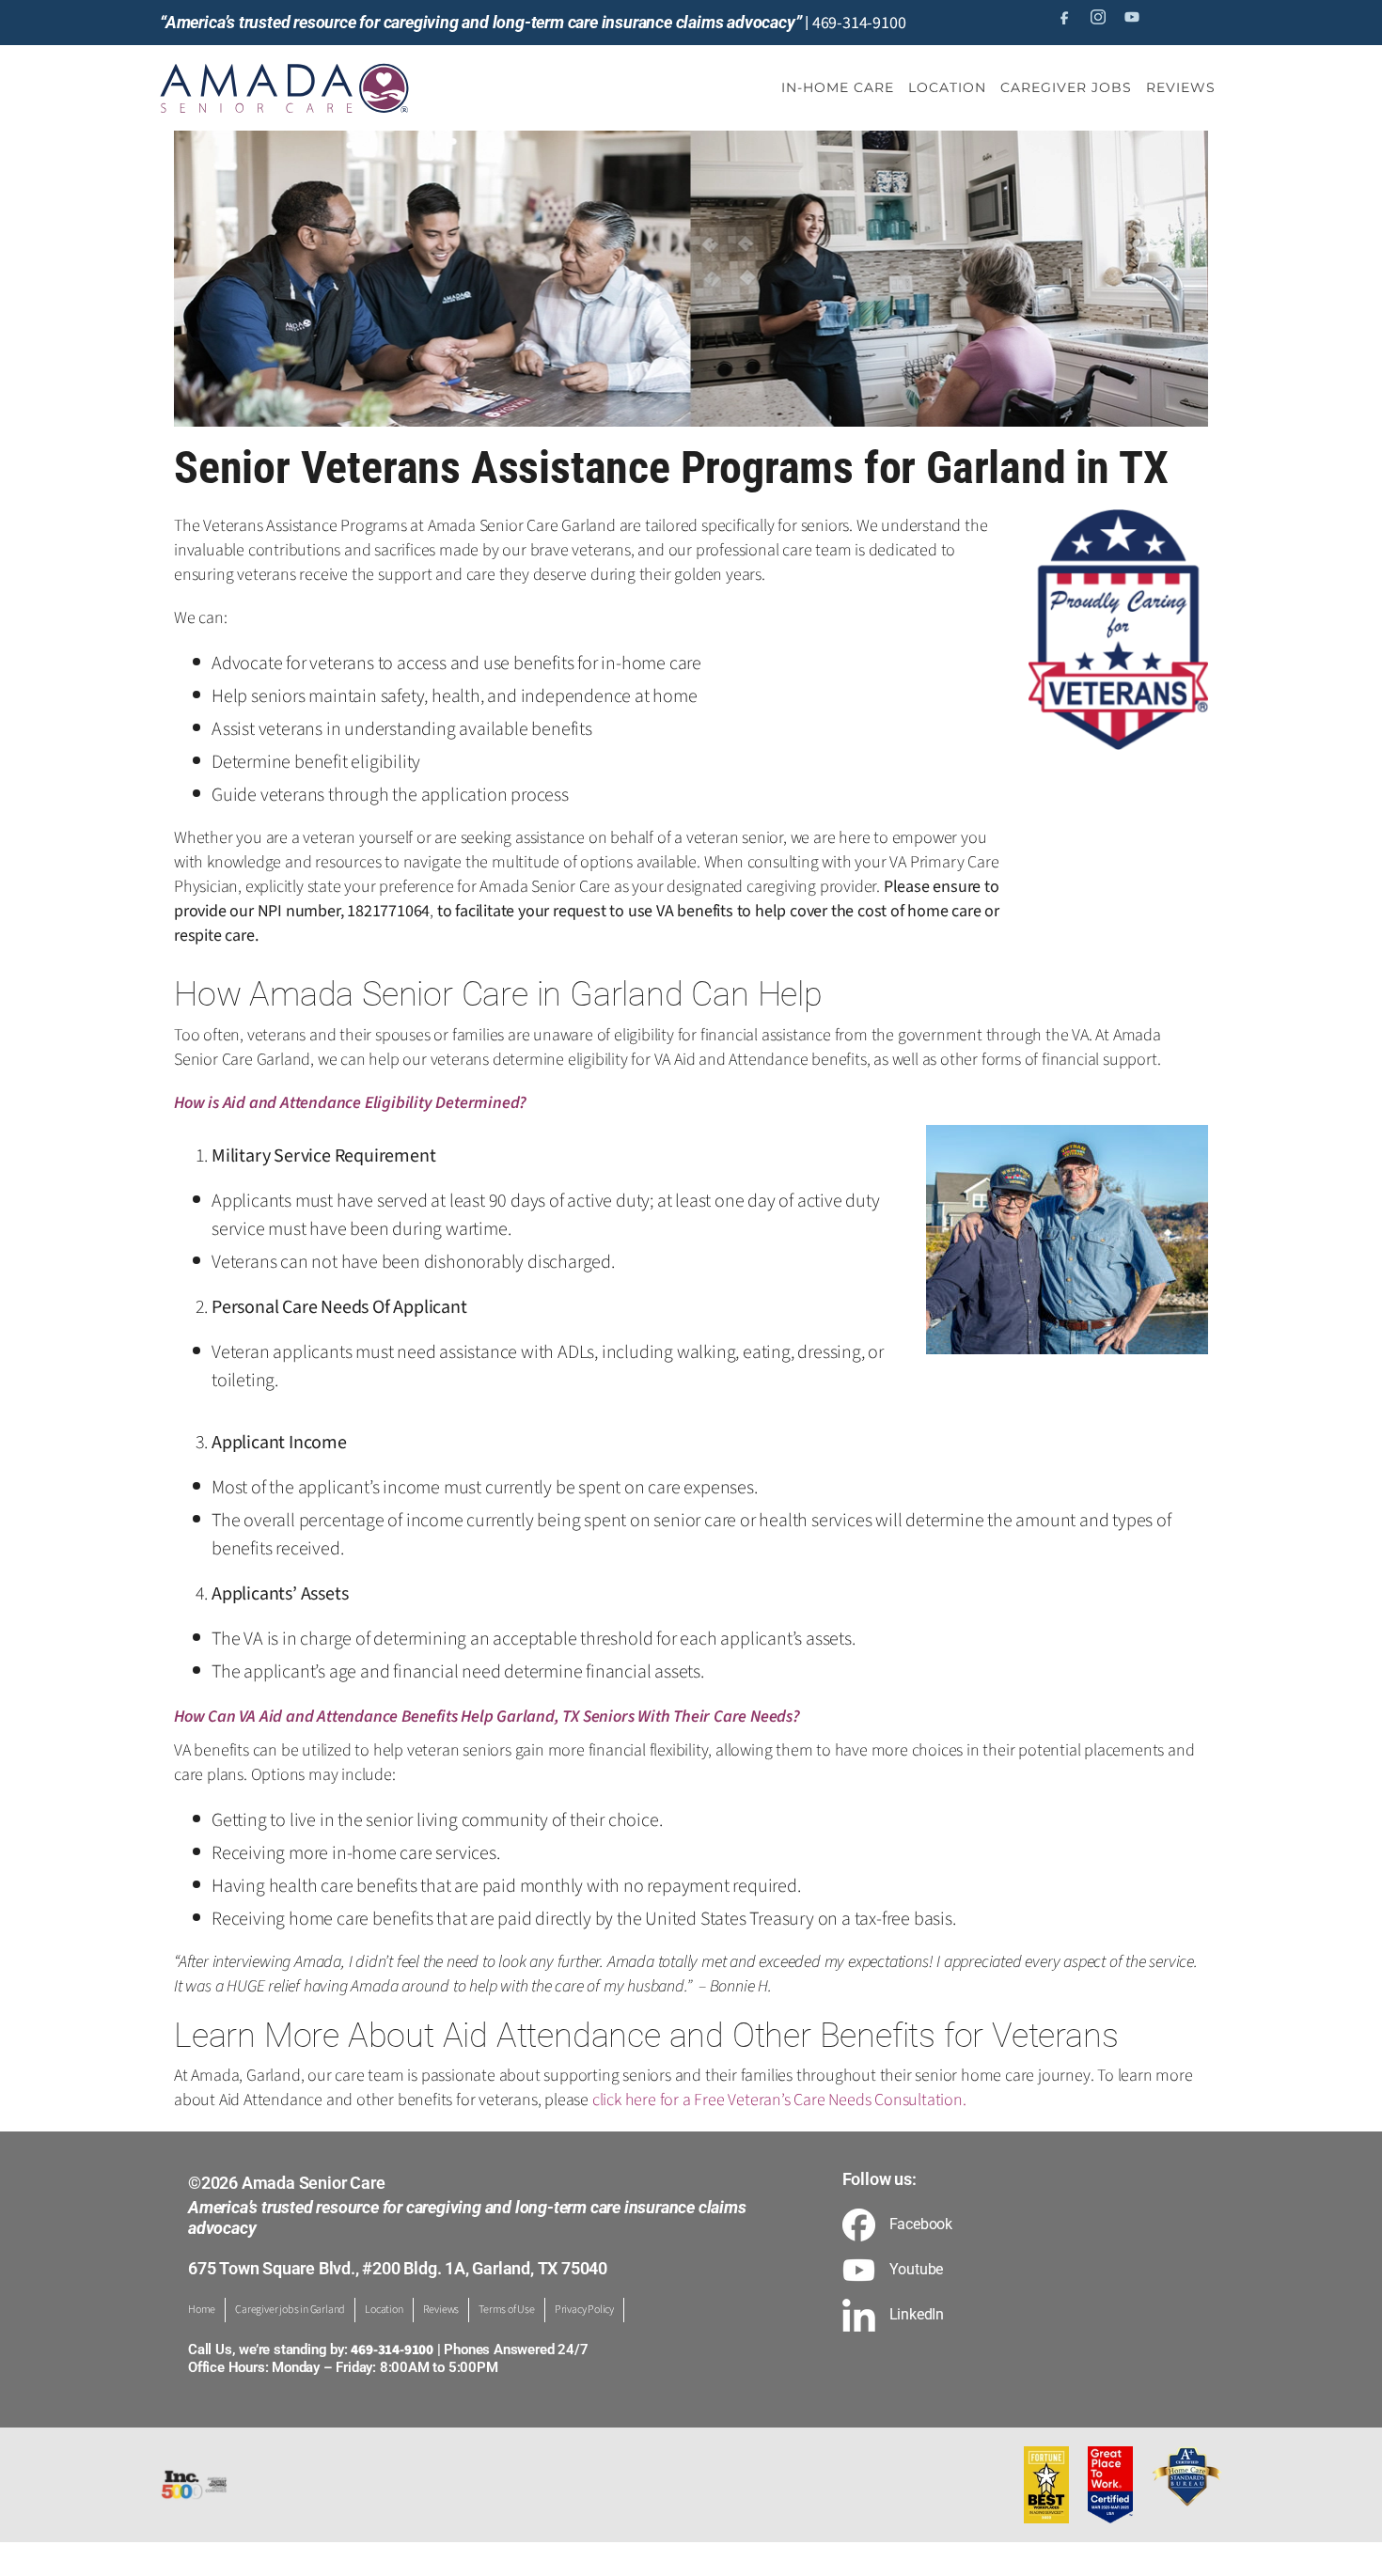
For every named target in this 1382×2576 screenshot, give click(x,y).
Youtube (917, 2270)
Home (202, 2310)
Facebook (921, 2225)
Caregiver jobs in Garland (290, 2310)
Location (384, 2310)
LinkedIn (917, 2315)
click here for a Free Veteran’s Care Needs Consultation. (779, 2100)
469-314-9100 (859, 23)
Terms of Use (507, 2310)
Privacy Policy (584, 2310)
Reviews (441, 2310)
